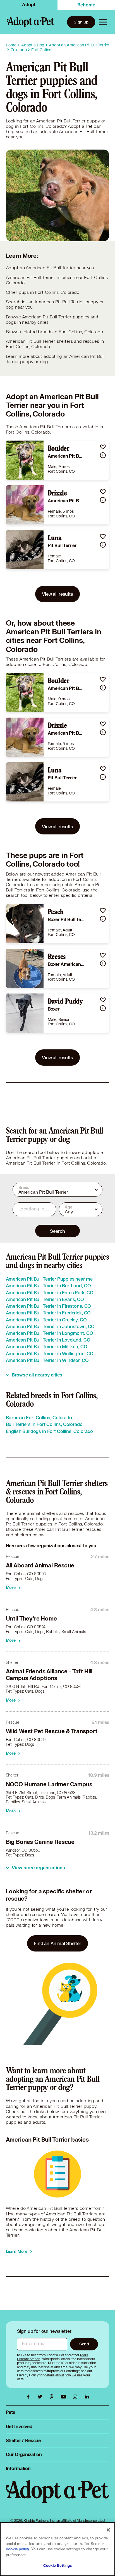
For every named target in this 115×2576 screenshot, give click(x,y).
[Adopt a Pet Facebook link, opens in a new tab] (30, 2397)
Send (84, 2344)
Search (57, 1231)
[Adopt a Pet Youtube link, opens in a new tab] (65, 2397)
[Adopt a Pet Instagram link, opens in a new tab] (76, 2397)
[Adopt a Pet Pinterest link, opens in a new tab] (53, 2397)
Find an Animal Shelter (57, 1943)
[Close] (108, 2530)
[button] (103, 447)
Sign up (81, 22)
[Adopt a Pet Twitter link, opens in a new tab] (41, 2397)
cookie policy (18, 2549)
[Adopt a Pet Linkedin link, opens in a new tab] (87, 2397)
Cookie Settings (58, 2566)
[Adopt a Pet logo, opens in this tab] (58, 2497)
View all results (57, 594)
